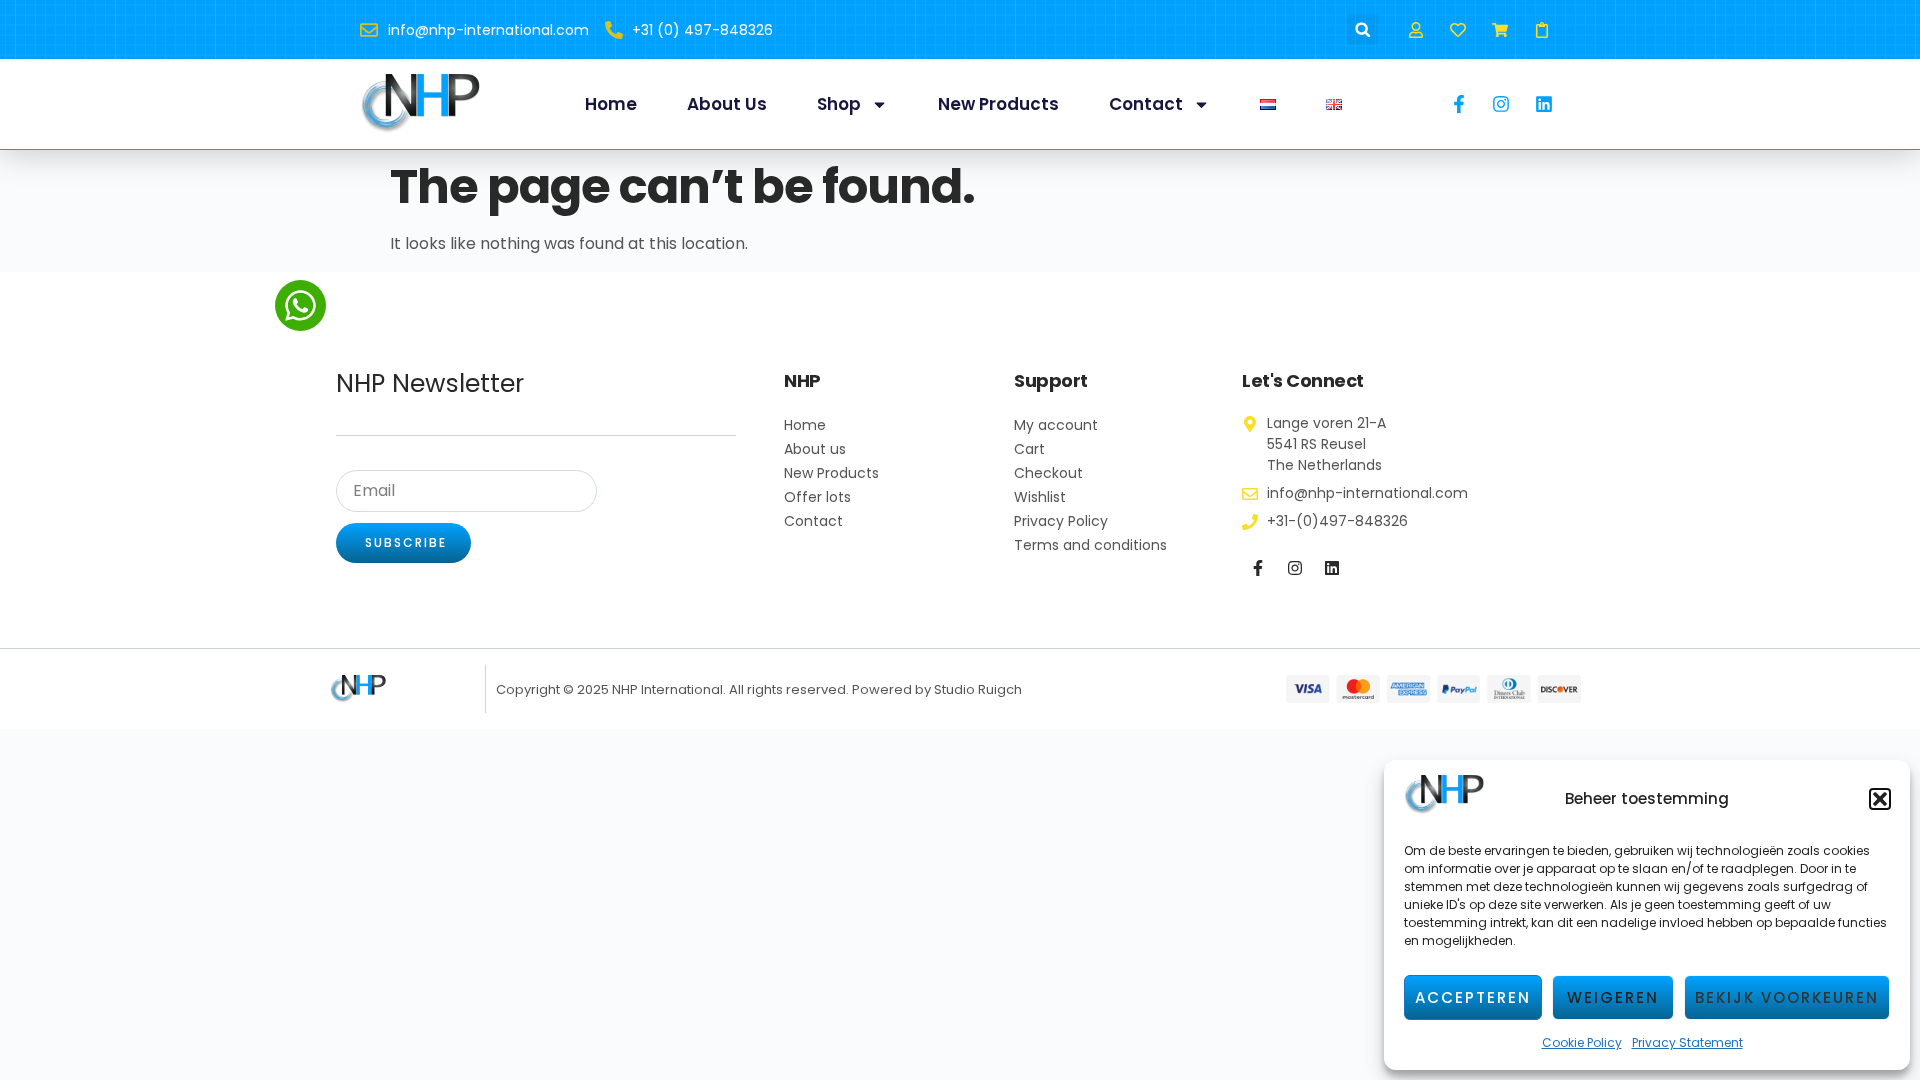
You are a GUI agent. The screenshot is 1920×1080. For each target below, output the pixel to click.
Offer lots (817, 497)
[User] (1415, 29)
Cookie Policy (1582, 1042)
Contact (1146, 104)
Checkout (1048, 473)
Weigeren (1613, 997)
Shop (839, 104)
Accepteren (1473, 997)
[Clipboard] (1542, 29)
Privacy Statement (1687, 1042)
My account (1056, 425)
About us (727, 104)
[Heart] (1457, 29)
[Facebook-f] (1258, 568)
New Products (998, 104)
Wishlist (1040, 497)
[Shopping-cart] (1500, 29)
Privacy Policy (1061, 521)
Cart (1029, 449)
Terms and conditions (1090, 545)
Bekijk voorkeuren (1787, 997)
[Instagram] (1295, 568)
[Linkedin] (1332, 568)
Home (611, 104)
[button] (1880, 799)
